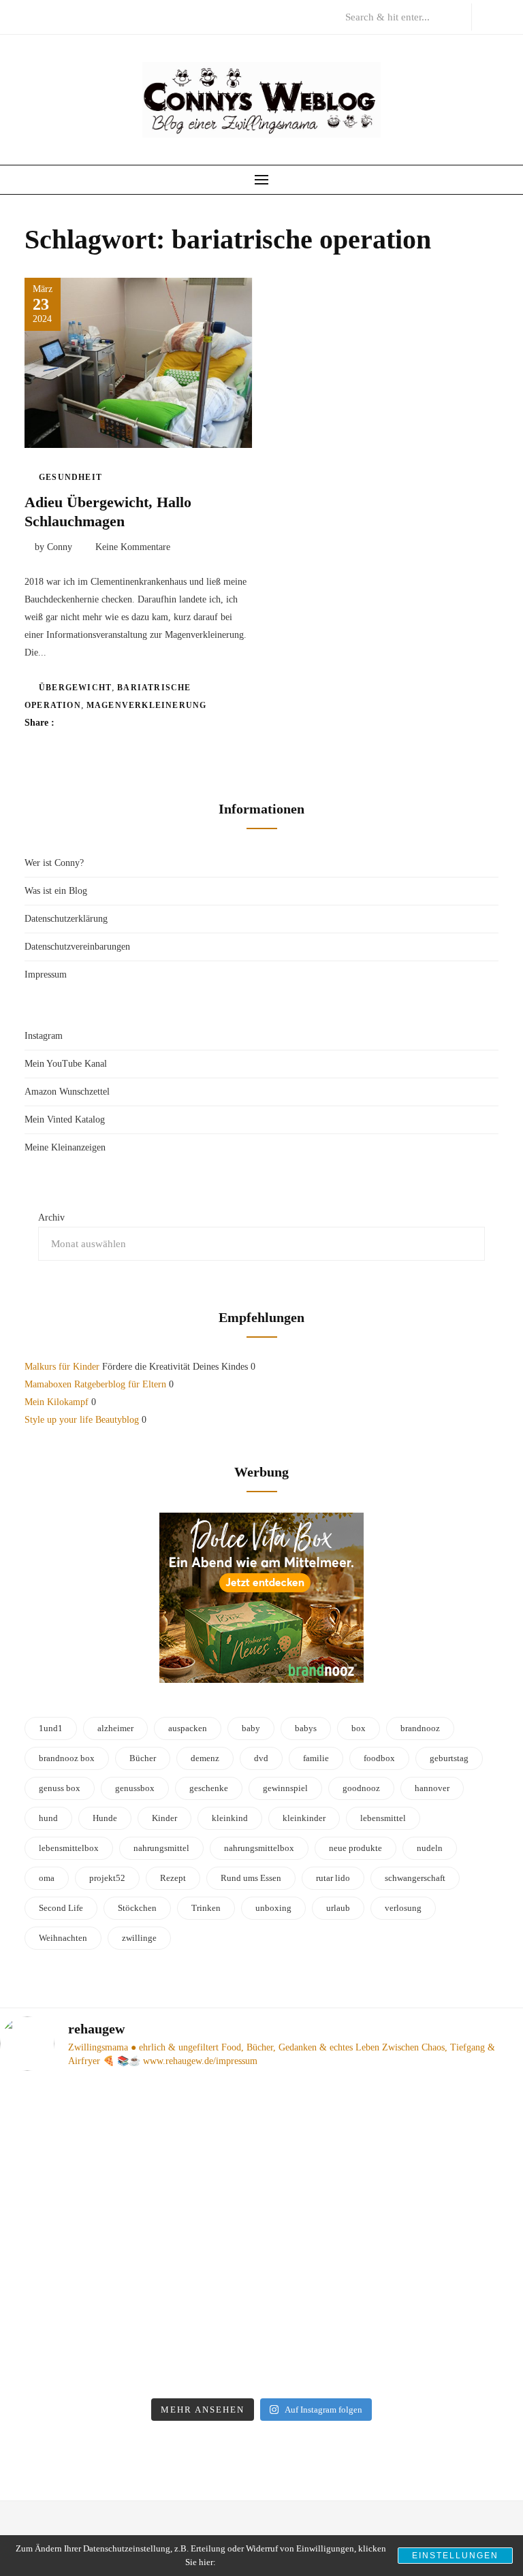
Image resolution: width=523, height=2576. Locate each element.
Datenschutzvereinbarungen (77, 947)
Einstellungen (455, 2556)
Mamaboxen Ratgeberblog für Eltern (95, 1384)
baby (251, 1728)
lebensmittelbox (69, 1848)
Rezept (173, 1878)
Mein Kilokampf (57, 1402)
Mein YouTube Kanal (66, 1064)
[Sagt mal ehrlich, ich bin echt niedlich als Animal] (396, 2316)
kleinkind (230, 1818)
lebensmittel (383, 1818)
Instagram (44, 1036)
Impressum (46, 975)
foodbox (379, 1758)
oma (47, 1878)
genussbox (135, 1788)
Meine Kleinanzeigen (65, 1147)
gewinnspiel (285, 1788)
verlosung (403, 1908)
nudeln (430, 1848)
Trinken (206, 1908)
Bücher (143, 1758)
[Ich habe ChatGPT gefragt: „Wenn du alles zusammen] (127, 2316)
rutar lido (333, 1878)
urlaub (338, 1908)
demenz (205, 1758)
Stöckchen (137, 1908)
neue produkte (355, 1848)
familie (316, 1758)
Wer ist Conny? (54, 863)
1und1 (51, 1728)
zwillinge (139, 1938)
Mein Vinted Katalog (65, 1120)
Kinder (164, 1818)
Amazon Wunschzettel (67, 1092)
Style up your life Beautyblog (82, 1420)
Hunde (105, 1818)
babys (306, 1728)
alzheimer (115, 1728)
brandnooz (420, 1728)
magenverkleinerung (147, 705)
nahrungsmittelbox (259, 1848)
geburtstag (449, 1758)
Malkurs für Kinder (62, 1367)
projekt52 (107, 1878)
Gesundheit (70, 477)
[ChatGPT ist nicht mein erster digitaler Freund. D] (396, 2158)
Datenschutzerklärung (66, 919)
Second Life (61, 1908)
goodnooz (361, 1788)
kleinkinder (304, 1818)
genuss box (60, 1788)
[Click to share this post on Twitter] (98, 723)
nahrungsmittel (161, 1848)
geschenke (209, 1788)
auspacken (188, 1728)
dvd (261, 1758)
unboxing (273, 1908)
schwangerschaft (415, 1878)
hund (48, 1818)
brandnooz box (67, 1758)
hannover (432, 1788)
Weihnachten (63, 1938)
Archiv (51, 1218)
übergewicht (75, 688)
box (359, 1728)
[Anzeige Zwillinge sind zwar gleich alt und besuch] (127, 2158)
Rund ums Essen (251, 1878)
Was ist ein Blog (56, 891)
